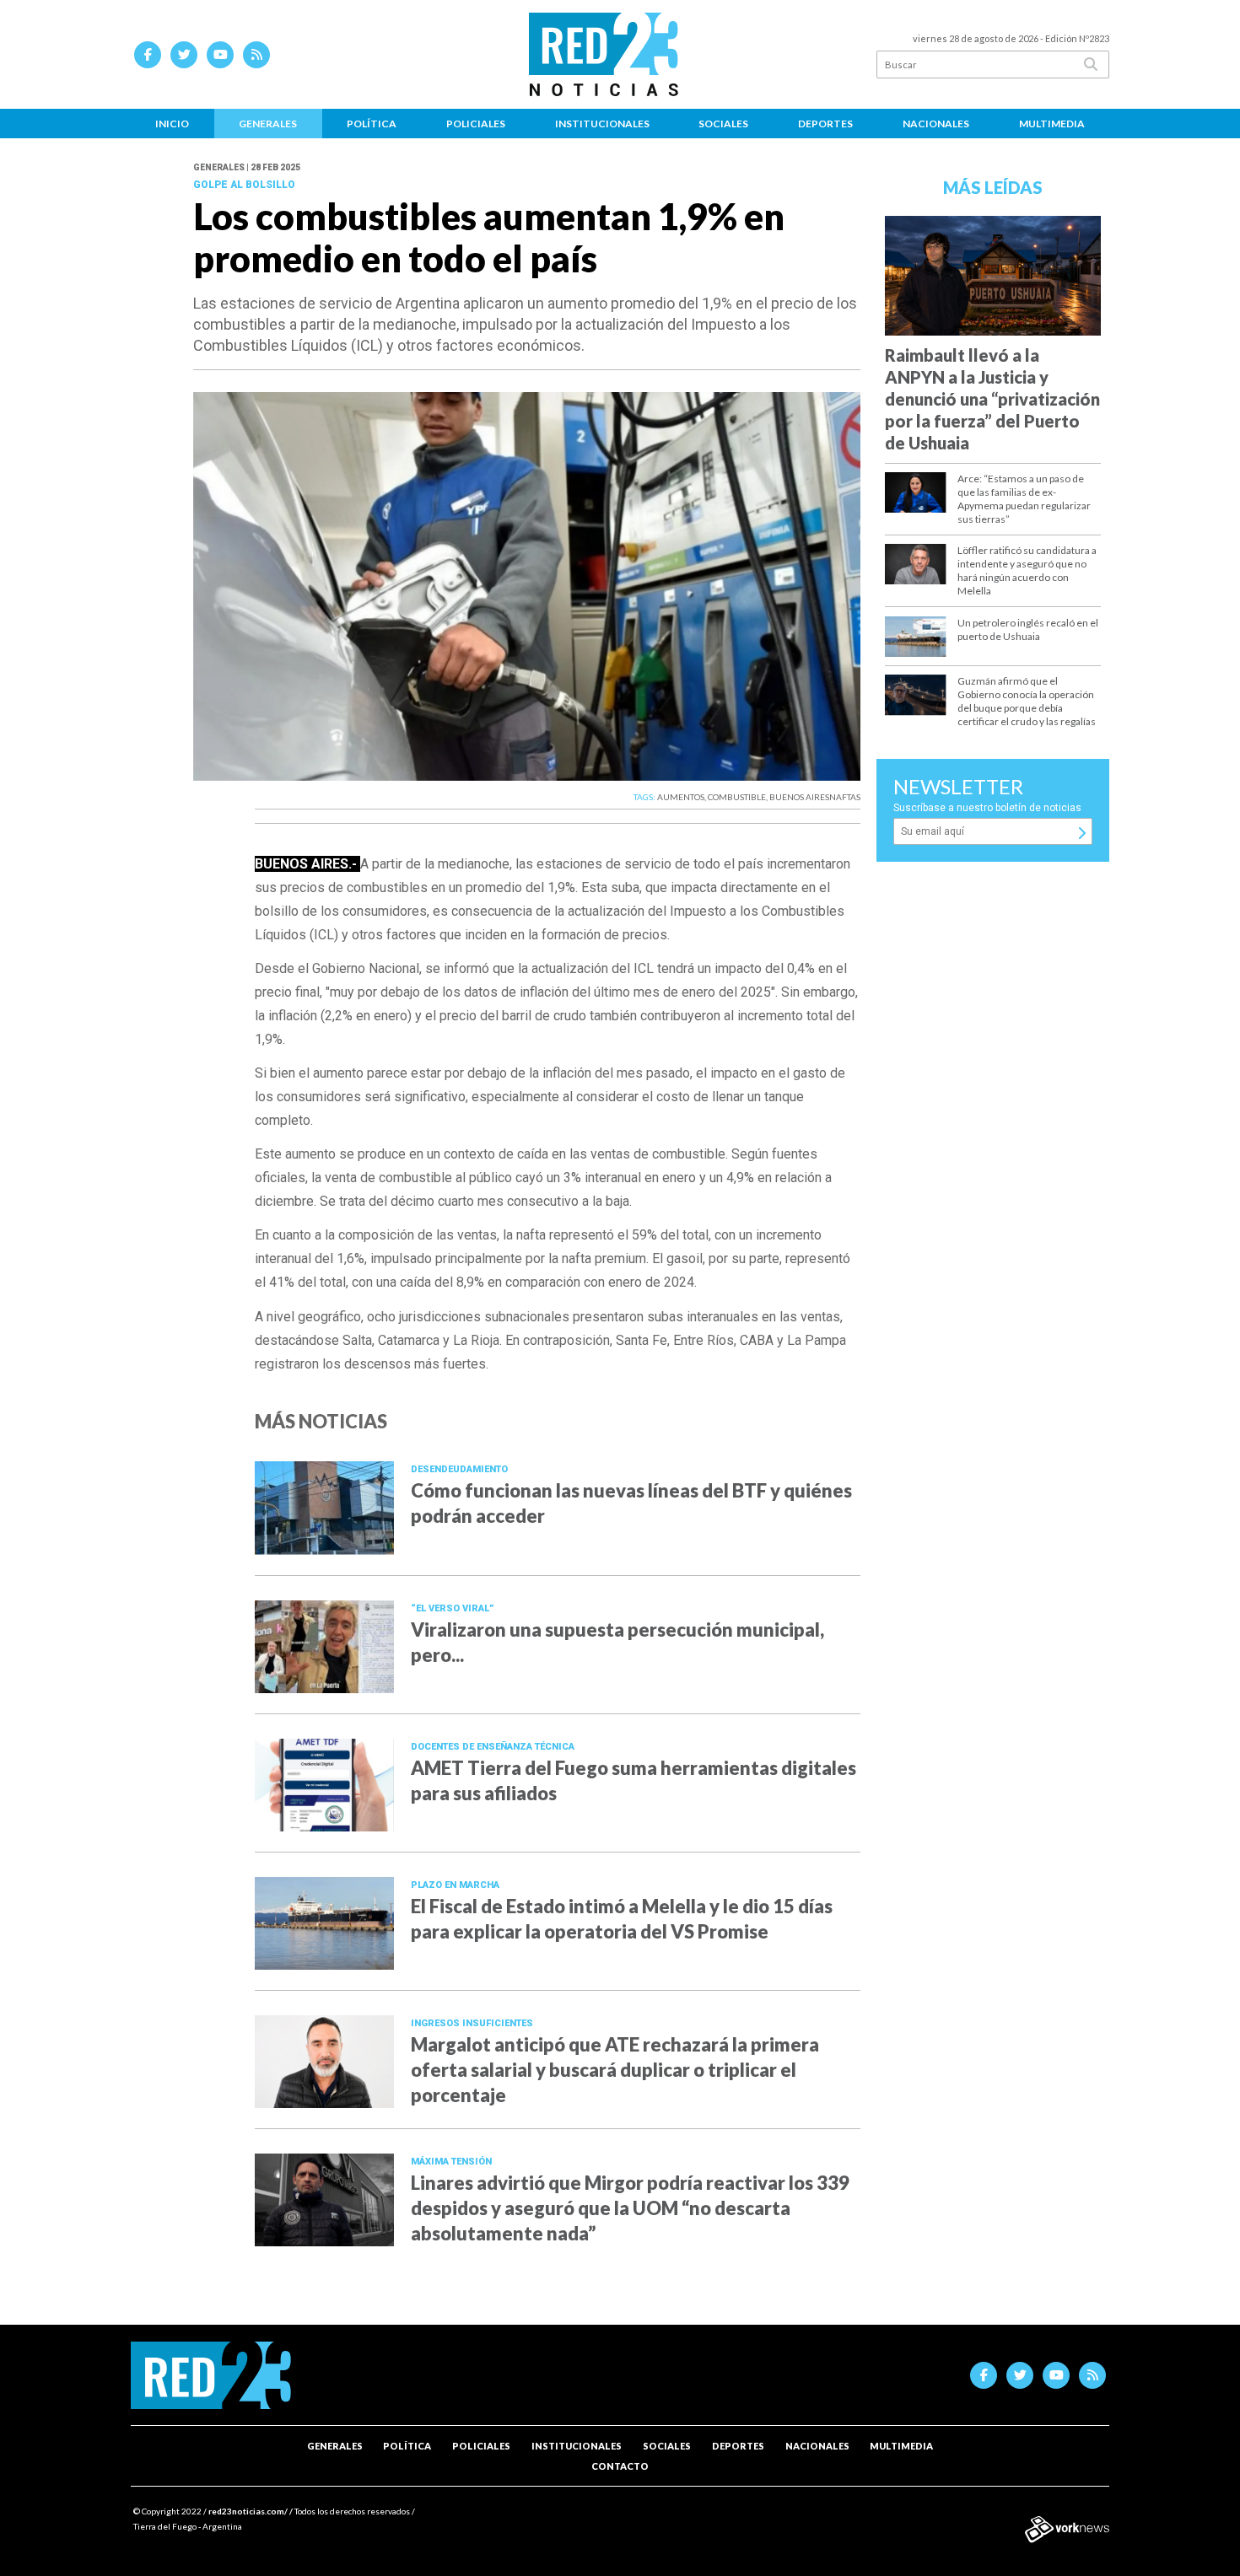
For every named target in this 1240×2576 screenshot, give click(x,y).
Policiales (476, 124)
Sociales (723, 124)
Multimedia (1052, 124)
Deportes (825, 124)
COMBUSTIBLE (737, 797)
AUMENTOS (681, 797)
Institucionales (602, 124)
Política (372, 124)
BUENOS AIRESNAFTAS (815, 797)
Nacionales (936, 124)
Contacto (620, 2466)
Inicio (172, 124)
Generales (268, 124)
